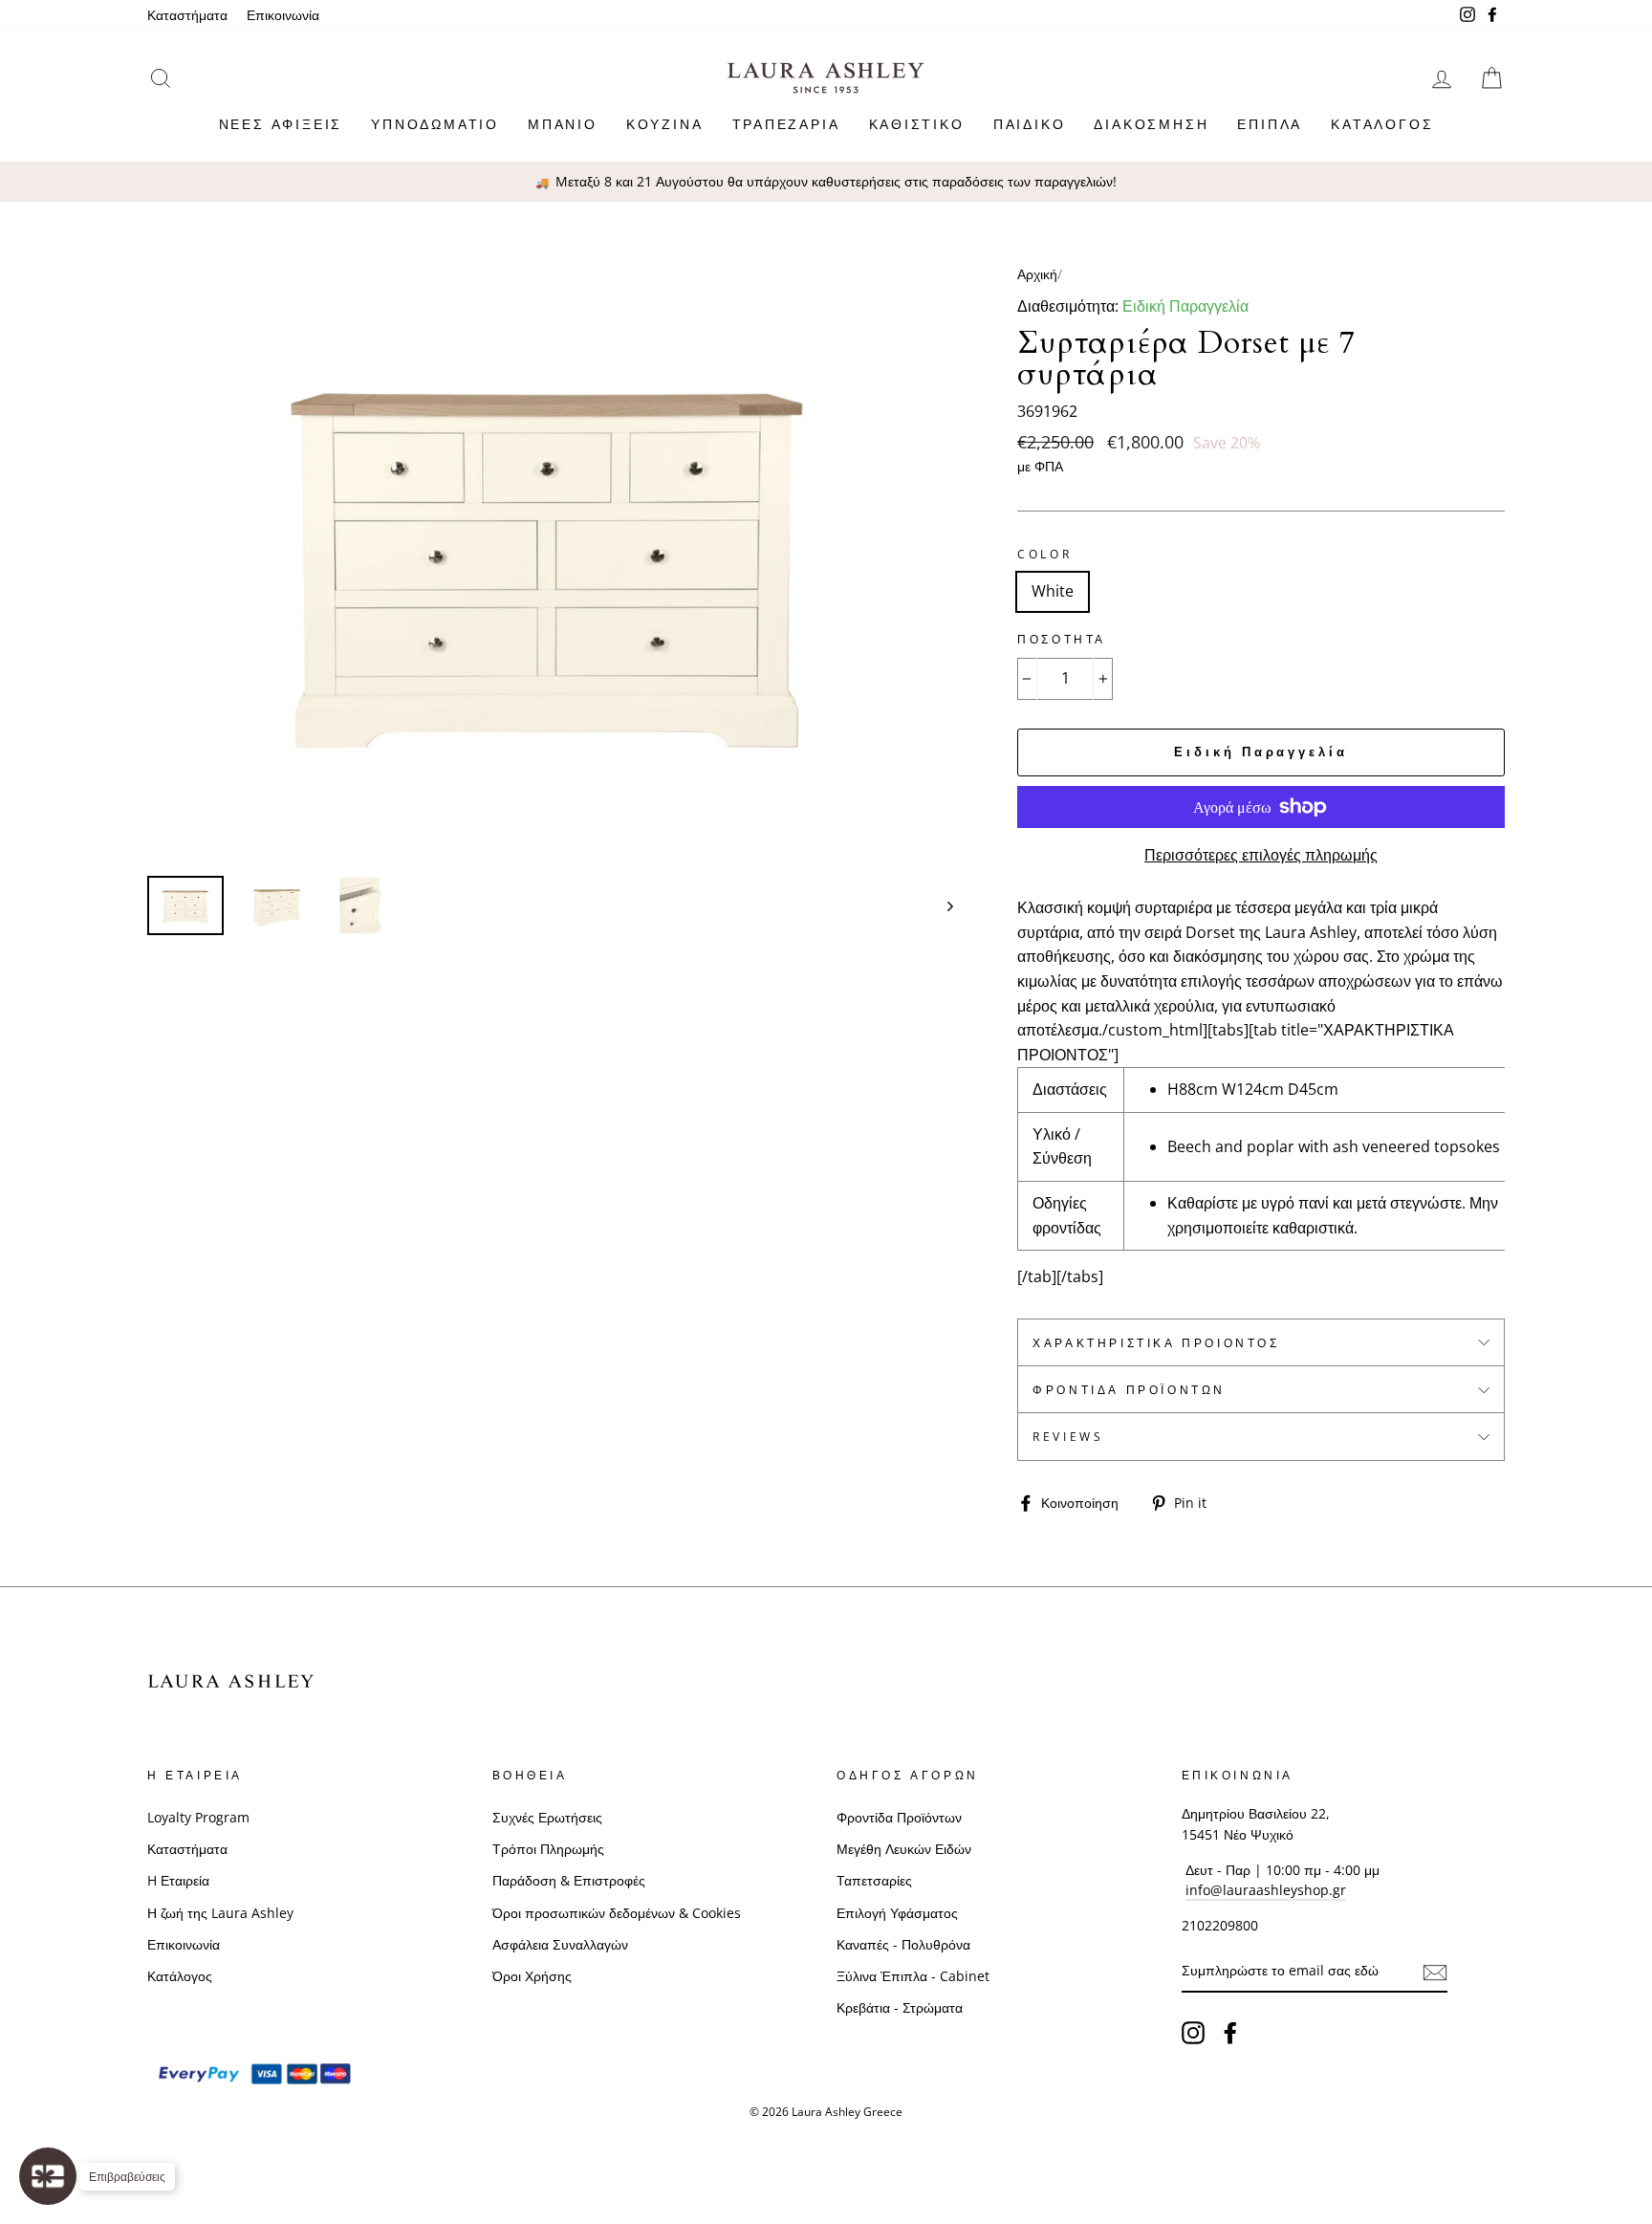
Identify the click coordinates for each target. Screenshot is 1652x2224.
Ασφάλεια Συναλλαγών (560, 1944)
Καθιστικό (917, 124)
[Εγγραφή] (1435, 1972)
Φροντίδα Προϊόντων (1129, 1390)
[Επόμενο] (941, 905)
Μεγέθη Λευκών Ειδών (904, 1849)
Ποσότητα (1062, 639)
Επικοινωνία (283, 15)
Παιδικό (1030, 124)
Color (1044, 554)
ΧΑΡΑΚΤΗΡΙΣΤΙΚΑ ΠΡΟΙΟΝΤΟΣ (1156, 1343)
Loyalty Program (198, 1817)
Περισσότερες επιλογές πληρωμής (1261, 855)
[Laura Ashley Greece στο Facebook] (1230, 2033)
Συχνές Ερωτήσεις (547, 1817)
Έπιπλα (1270, 124)
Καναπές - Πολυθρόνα (903, 1944)
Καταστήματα (187, 15)
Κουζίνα (665, 124)
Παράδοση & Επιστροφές (569, 1880)
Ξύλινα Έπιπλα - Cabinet (913, 1976)
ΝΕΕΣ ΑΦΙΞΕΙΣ (281, 124)
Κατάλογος (1382, 124)
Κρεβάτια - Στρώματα (900, 2007)
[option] (826, 182)
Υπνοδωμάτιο (435, 124)
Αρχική (1037, 274)
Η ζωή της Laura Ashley (220, 1913)
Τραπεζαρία (786, 124)
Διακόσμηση (1151, 124)
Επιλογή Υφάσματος (897, 1913)
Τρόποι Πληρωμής (548, 1849)
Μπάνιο (563, 124)
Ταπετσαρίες (874, 1880)
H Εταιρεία (178, 1880)
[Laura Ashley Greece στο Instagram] (1193, 2033)
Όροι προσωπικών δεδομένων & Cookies (617, 1913)
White (1053, 591)
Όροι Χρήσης (532, 1976)
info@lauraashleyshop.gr (1266, 1890)
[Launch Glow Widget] (48, 2176)
